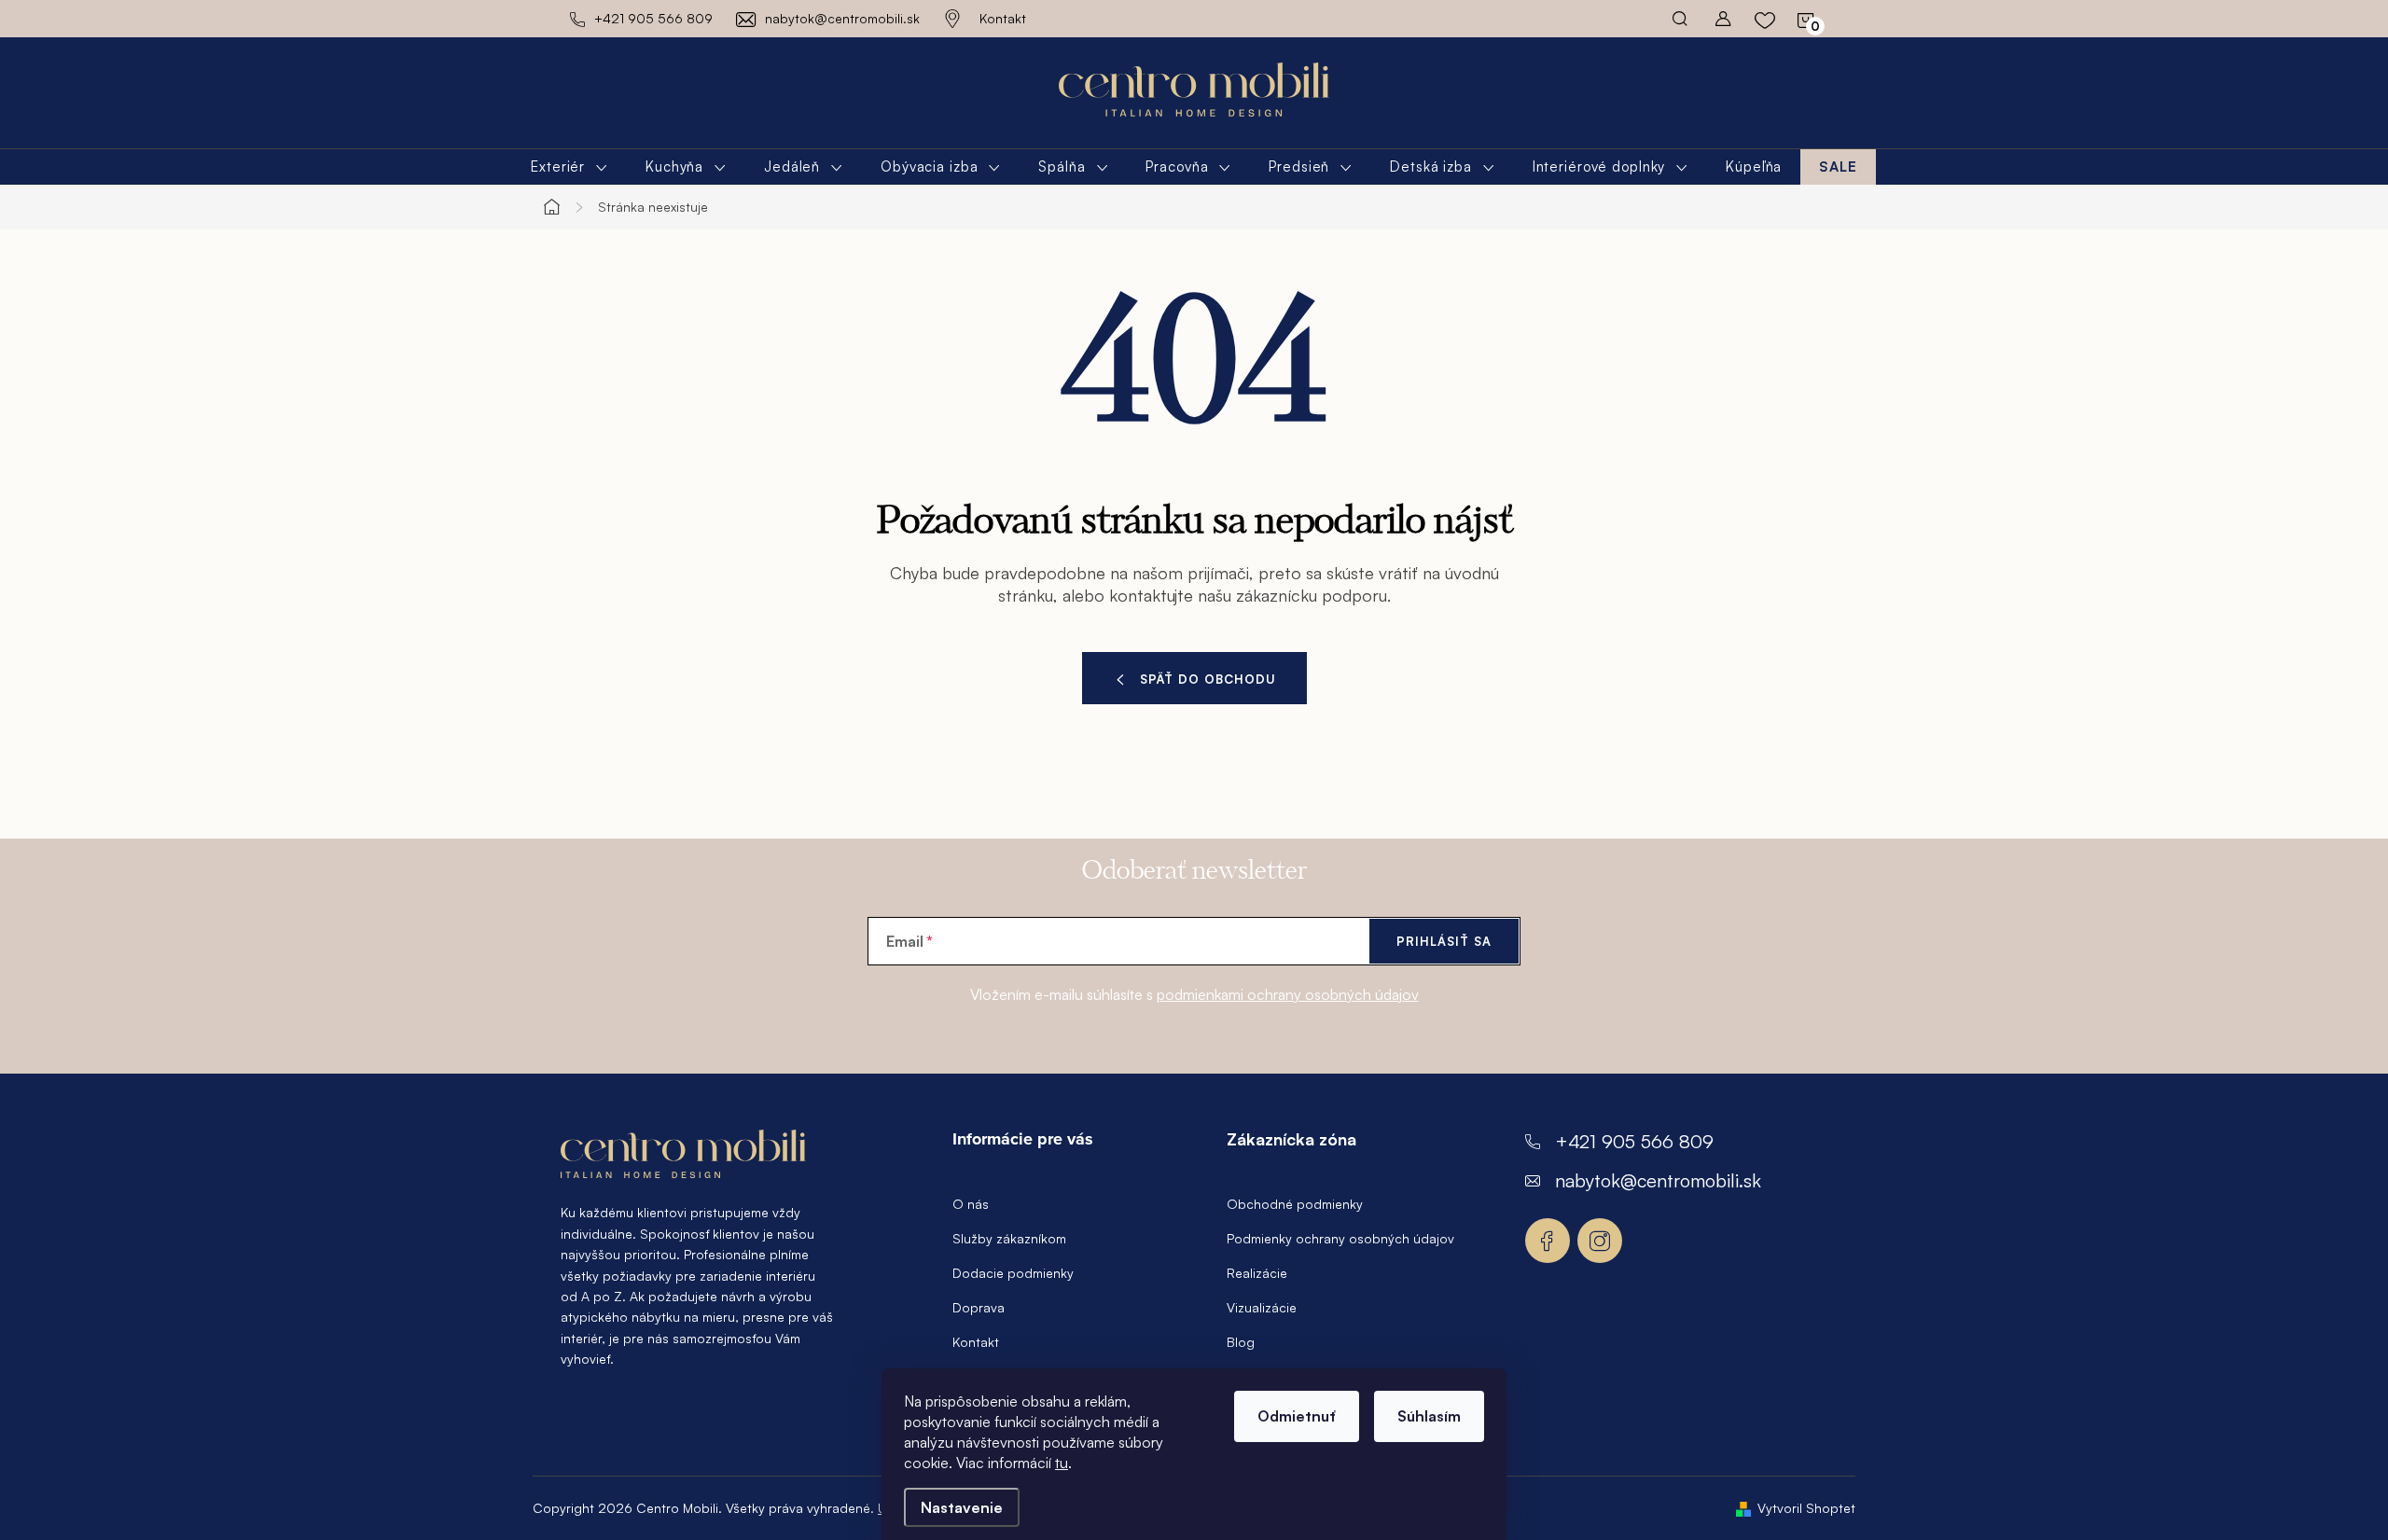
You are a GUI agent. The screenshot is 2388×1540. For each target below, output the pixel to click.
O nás (971, 1204)
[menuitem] (569, 167)
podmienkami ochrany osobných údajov (1288, 994)
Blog (1241, 1342)
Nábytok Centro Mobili (1548, 1241)
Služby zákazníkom (1009, 1238)
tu (1062, 1463)
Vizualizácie (1262, 1307)
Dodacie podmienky (1013, 1273)
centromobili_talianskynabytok (1600, 1241)
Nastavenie (962, 1507)
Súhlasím (1429, 1416)
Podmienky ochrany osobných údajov (1340, 1238)
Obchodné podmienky (1295, 1204)
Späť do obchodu (1208, 679)
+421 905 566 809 (1634, 1141)
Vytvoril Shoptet (1806, 1508)
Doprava (979, 1307)
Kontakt (1003, 18)
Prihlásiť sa (1444, 941)
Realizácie (1257, 1273)
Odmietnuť (1297, 1416)
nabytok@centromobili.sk (1658, 1180)
